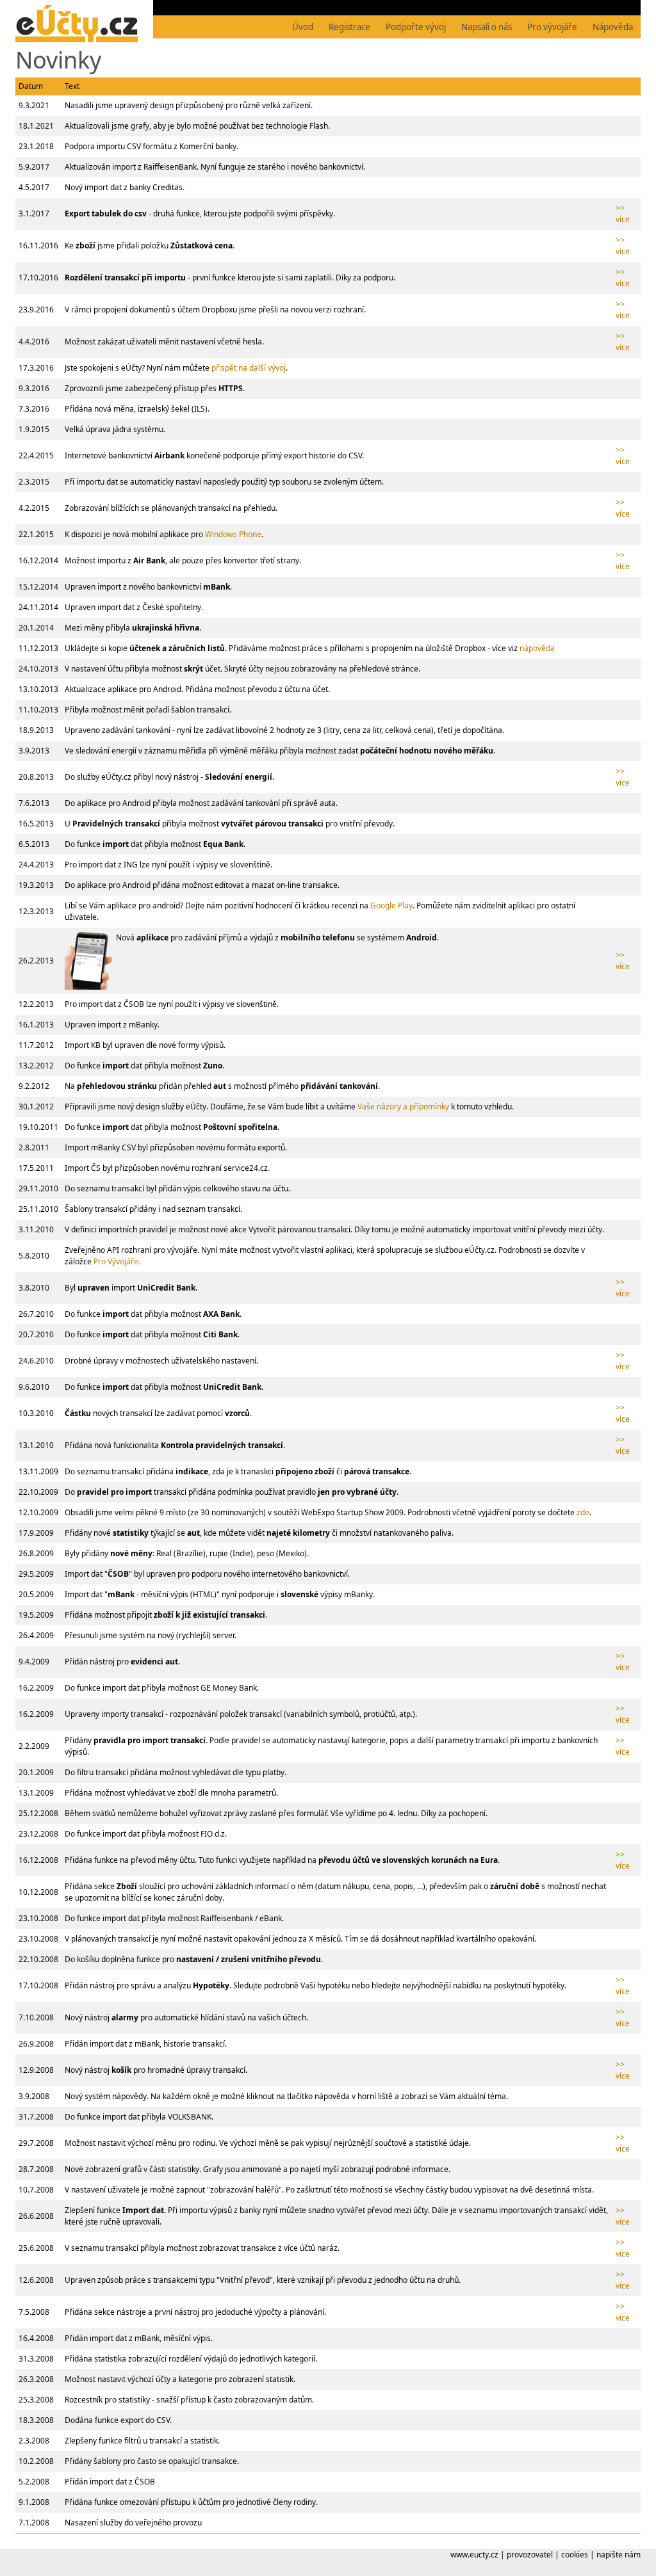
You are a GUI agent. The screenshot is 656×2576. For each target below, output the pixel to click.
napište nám (619, 2555)
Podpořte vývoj (416, 27)
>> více (623, 213)
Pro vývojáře (552, 27)
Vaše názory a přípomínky (403, 1107)
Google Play (391, 906)
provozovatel (530, 2555)
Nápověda (613, 27)
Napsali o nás (487, 27)
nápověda (537, 648)
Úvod (303, 27)
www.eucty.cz (474, 2555)
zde (583, 1512)
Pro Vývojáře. (117, 1261)
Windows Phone (233, 534)
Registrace (349, 27)
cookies (575, 2555)
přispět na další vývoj (249, 368)
